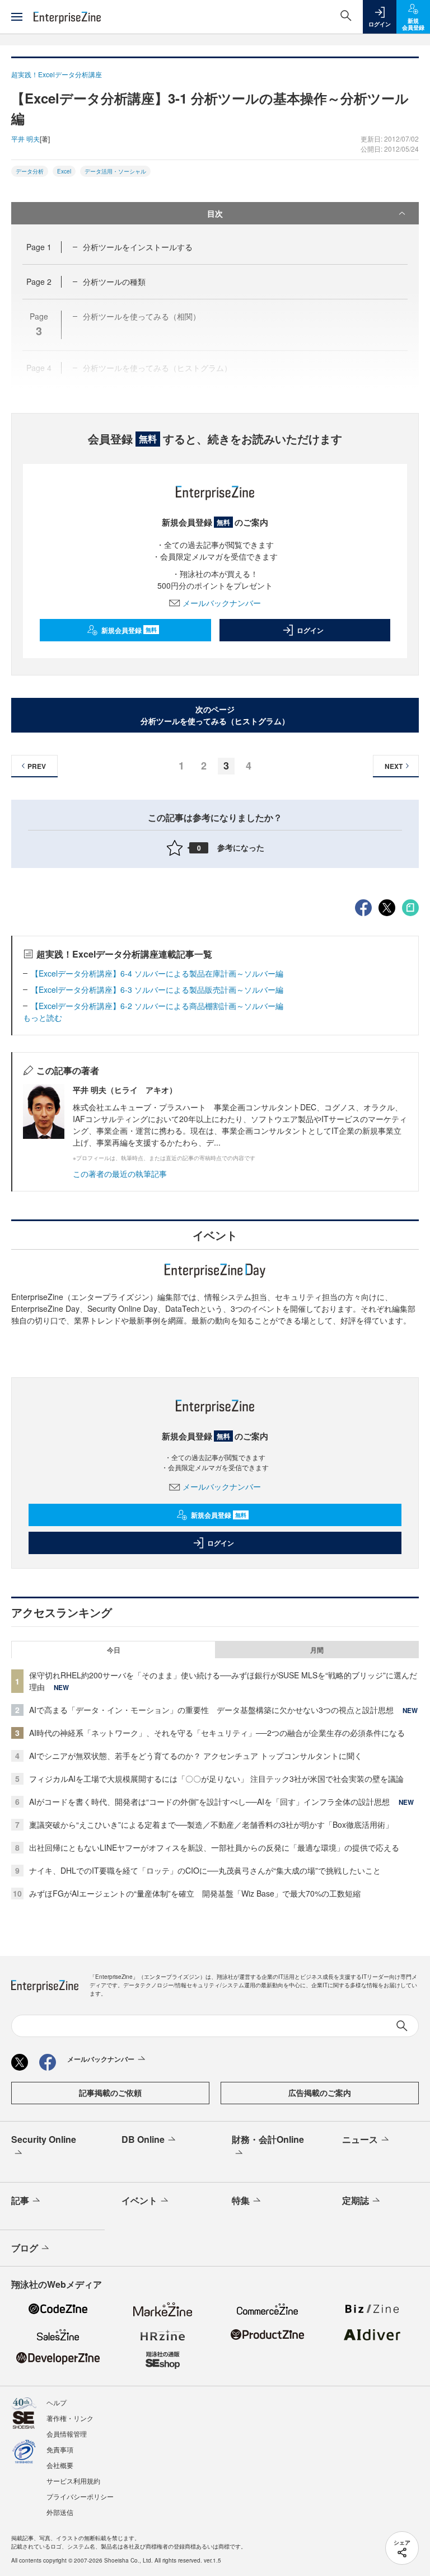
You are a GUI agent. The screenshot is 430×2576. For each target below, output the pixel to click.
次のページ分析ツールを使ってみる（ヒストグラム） (215, 715)
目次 (215, 213)
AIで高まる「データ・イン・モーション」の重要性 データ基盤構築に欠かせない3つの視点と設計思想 (211, 1710)
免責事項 (60, 2449)
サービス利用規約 (73, 2481)
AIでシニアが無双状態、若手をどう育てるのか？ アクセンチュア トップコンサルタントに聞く (196, 1756)
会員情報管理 (67, 2434)
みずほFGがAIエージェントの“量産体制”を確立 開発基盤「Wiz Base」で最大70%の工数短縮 (195, 1893)
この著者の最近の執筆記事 (120, 1174)
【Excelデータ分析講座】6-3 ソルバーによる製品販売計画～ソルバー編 (157, 989)
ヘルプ (57, 2402)
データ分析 (30, 171)
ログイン (310, 630)
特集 (241, 2200)
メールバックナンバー (222, 603)
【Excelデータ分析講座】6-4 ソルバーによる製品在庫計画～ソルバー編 (157, 973)
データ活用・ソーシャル (115, 171)
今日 (114, 1650)
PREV (37, 766)
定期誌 (356, 2200)
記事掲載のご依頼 (110, 2092)
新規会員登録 (129, 630)
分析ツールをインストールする (138, 247)
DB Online (143, 2139)
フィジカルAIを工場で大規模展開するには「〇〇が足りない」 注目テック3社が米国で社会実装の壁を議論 (216, 1779)
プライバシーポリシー (80, 2496)
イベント (139, 2200)
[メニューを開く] (17, 17)
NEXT (394, 766)
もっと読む (43, 1017)
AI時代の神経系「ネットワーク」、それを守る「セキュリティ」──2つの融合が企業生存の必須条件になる (217, 1733)
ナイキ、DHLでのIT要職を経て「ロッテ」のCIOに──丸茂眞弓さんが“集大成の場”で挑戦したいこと (205, 1870)
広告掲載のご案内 (320, 2092)
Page (39, 247)
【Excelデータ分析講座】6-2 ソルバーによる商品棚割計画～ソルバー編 (157, 1006)
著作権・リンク (70, 2418)
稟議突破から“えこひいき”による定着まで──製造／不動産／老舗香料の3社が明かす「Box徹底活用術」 (211, 1824)
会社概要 (60, 2465)
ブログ (25, 2248)
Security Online (44, 2139)
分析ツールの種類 (114, 281)
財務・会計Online (268, 2139)
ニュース (360, 2139)
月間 (317, 1650)
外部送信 (60, 2512)
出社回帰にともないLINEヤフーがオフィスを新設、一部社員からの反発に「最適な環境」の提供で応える (214, 1847)
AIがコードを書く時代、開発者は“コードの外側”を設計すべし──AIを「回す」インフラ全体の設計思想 (209, 1801)
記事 (20, 2200)
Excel (64, 171)
